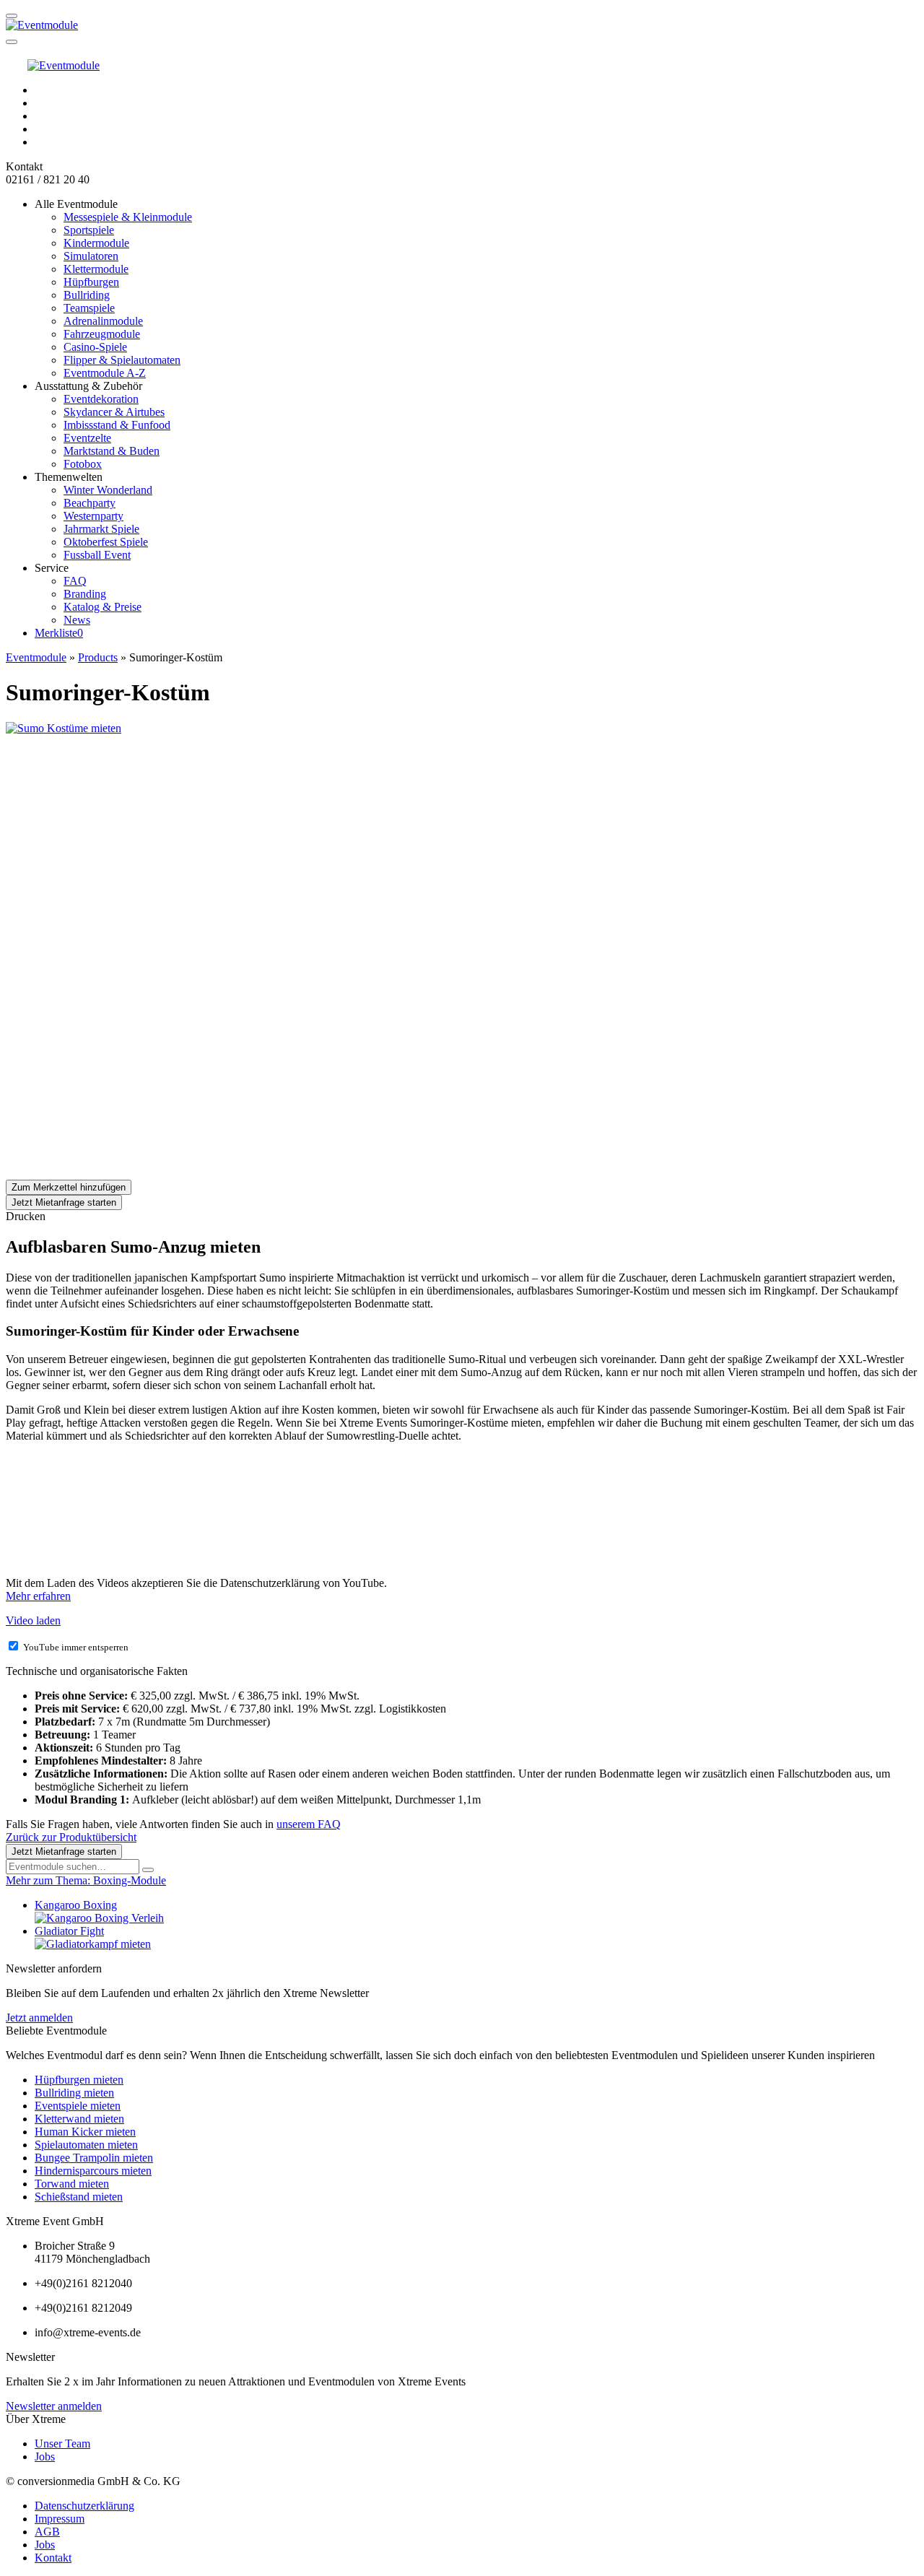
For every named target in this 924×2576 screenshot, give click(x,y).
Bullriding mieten (74, 2093)
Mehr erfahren (38, 1596)
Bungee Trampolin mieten (94, 2158)
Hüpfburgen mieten (79, 2080)
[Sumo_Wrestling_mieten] (114, 839)
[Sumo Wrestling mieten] (114, 1173)
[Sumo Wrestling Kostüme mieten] (114, 1062)
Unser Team (62, 2444)
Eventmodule (36, 657)
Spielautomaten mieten (86, 2145)
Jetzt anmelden (39, 2018)
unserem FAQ (309, 1824)
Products (98, 657)
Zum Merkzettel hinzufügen (69, 1187)
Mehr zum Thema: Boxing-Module (86, 1880)
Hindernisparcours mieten (93, 2171)
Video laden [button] (33, 1620)
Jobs (45, 2457)
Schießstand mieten (79, 2197)
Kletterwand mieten (79, 2119)
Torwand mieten (72, 2184)
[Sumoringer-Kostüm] (64, 728)
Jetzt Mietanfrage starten (64, 1202)
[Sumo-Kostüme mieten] (114, 950)
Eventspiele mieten (78, 2106)
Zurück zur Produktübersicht (71, 1837)
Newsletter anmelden (54, 2406)
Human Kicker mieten (85, 2132)
